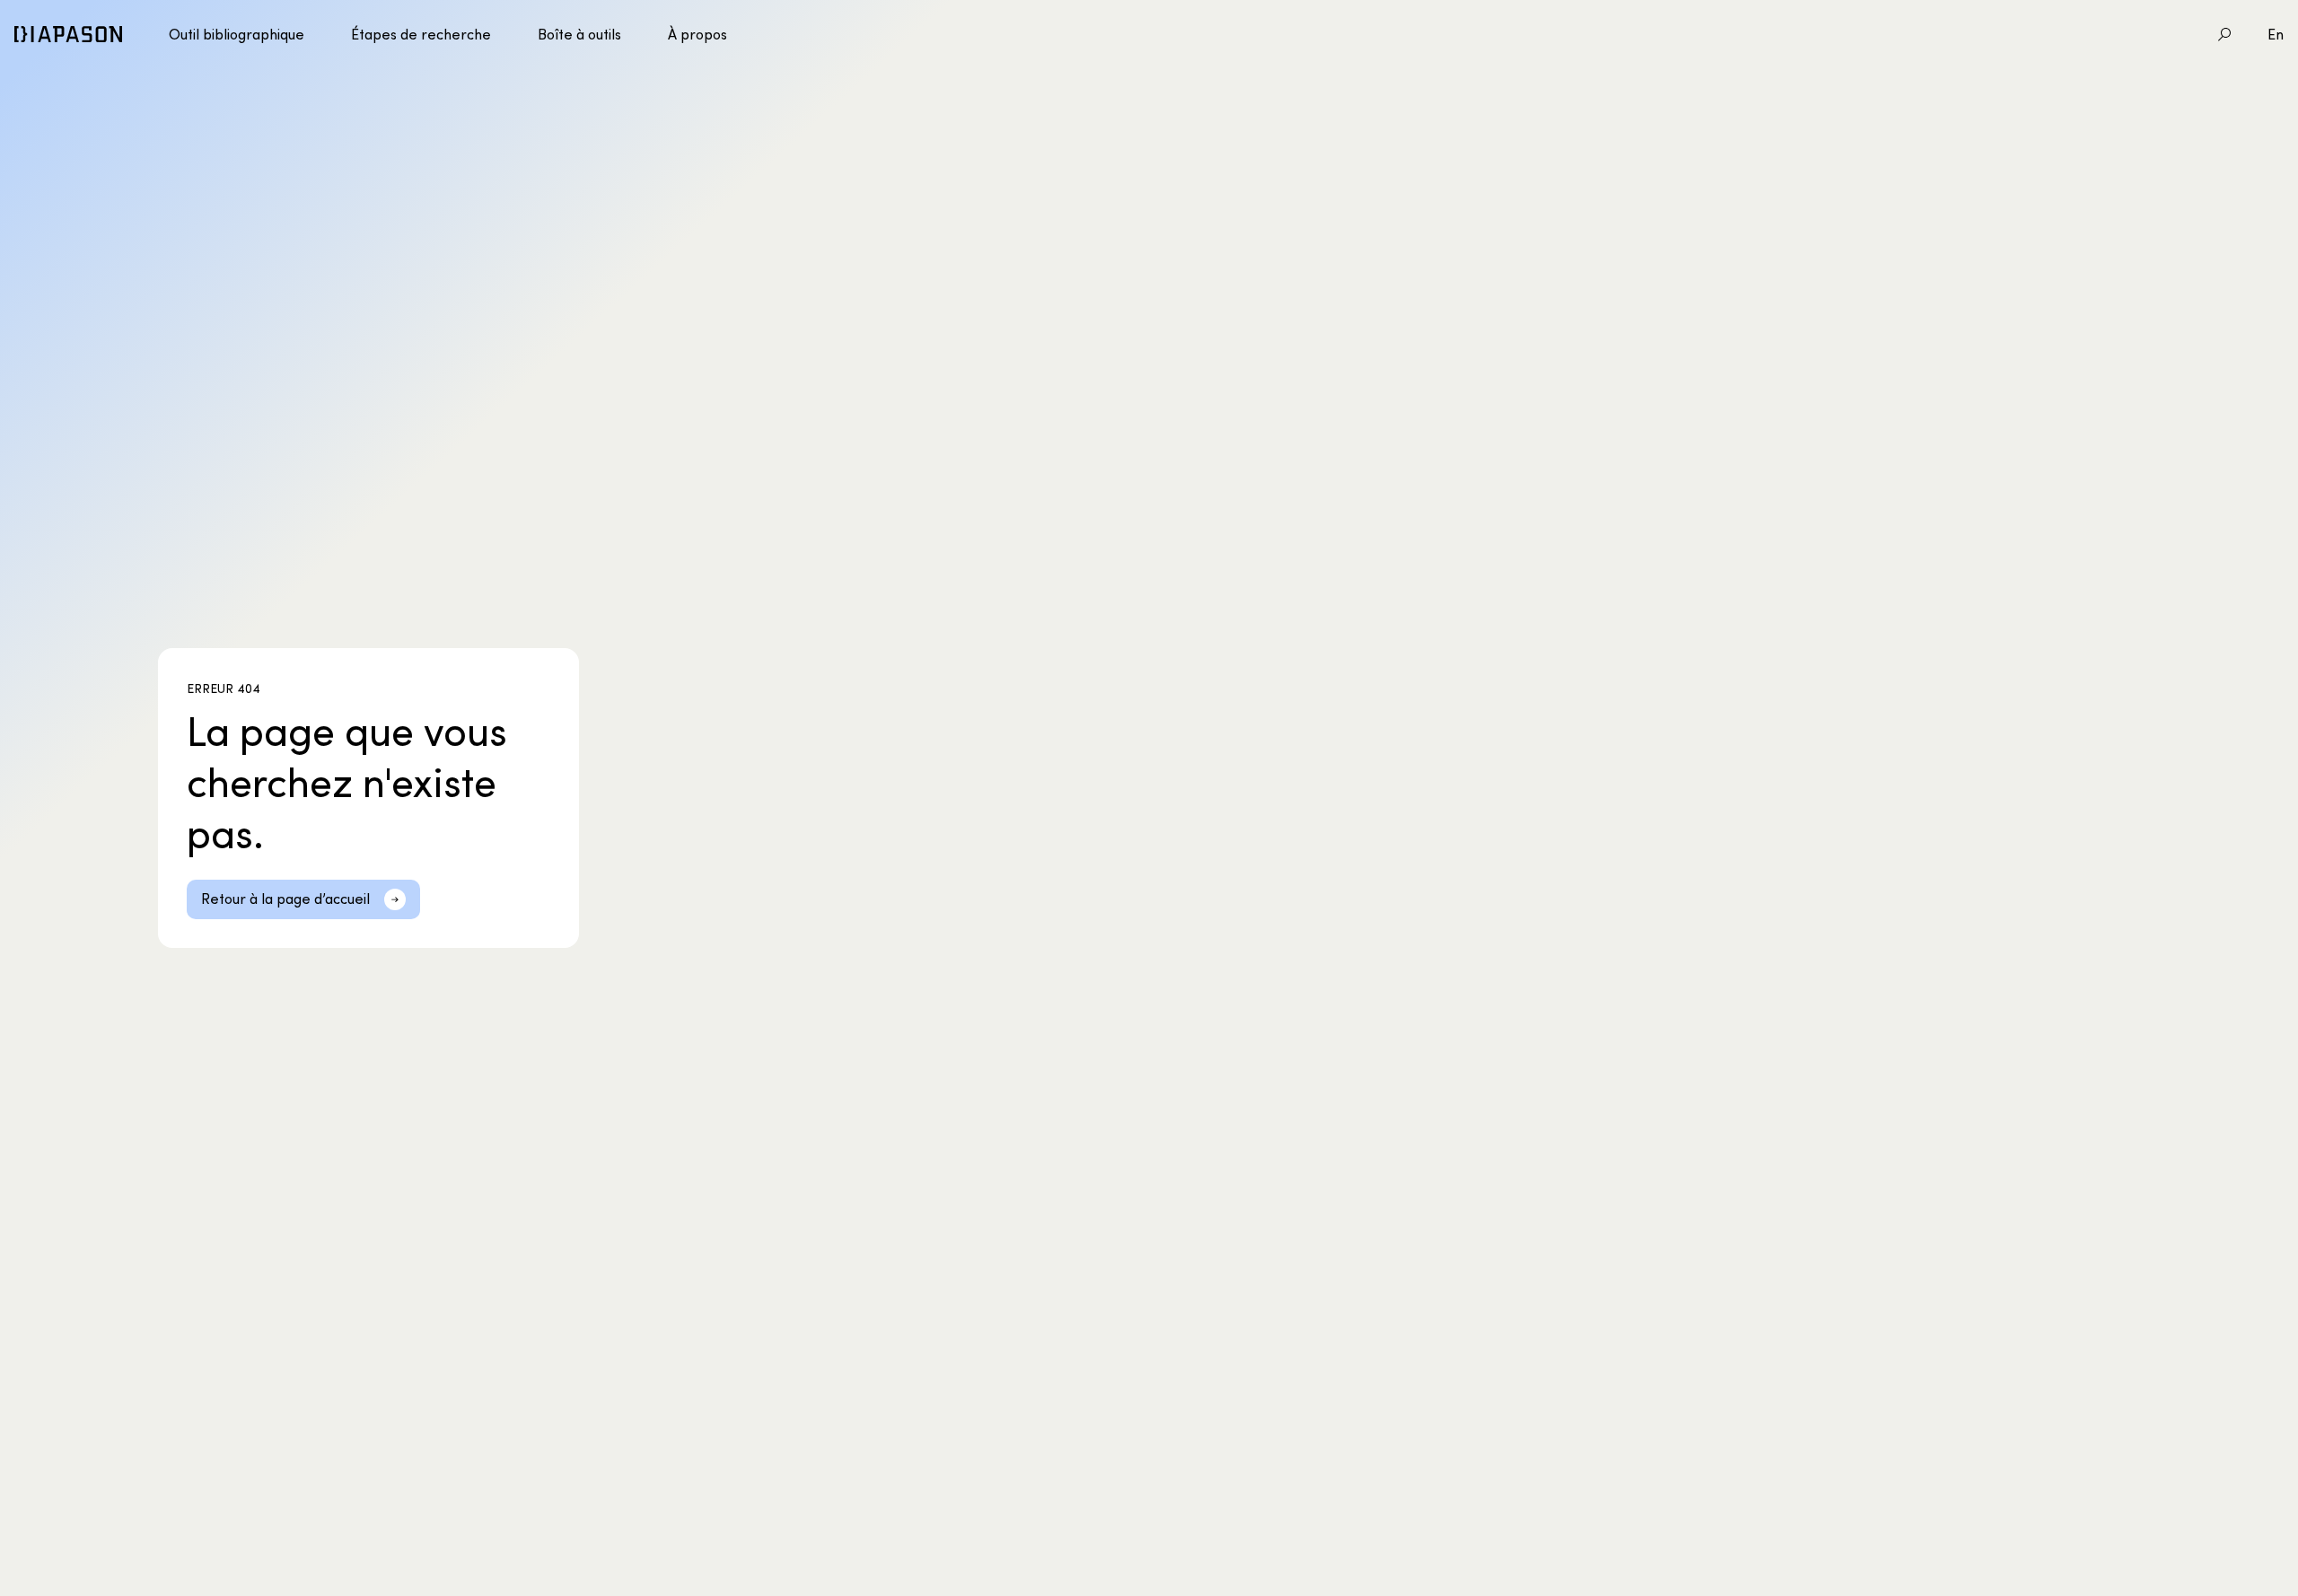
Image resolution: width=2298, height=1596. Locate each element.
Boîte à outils (579, 34)
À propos (697, 34)
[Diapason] (68, 34)
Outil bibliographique (237, 34)
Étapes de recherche (421, 34)
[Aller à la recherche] (2224, 34)
